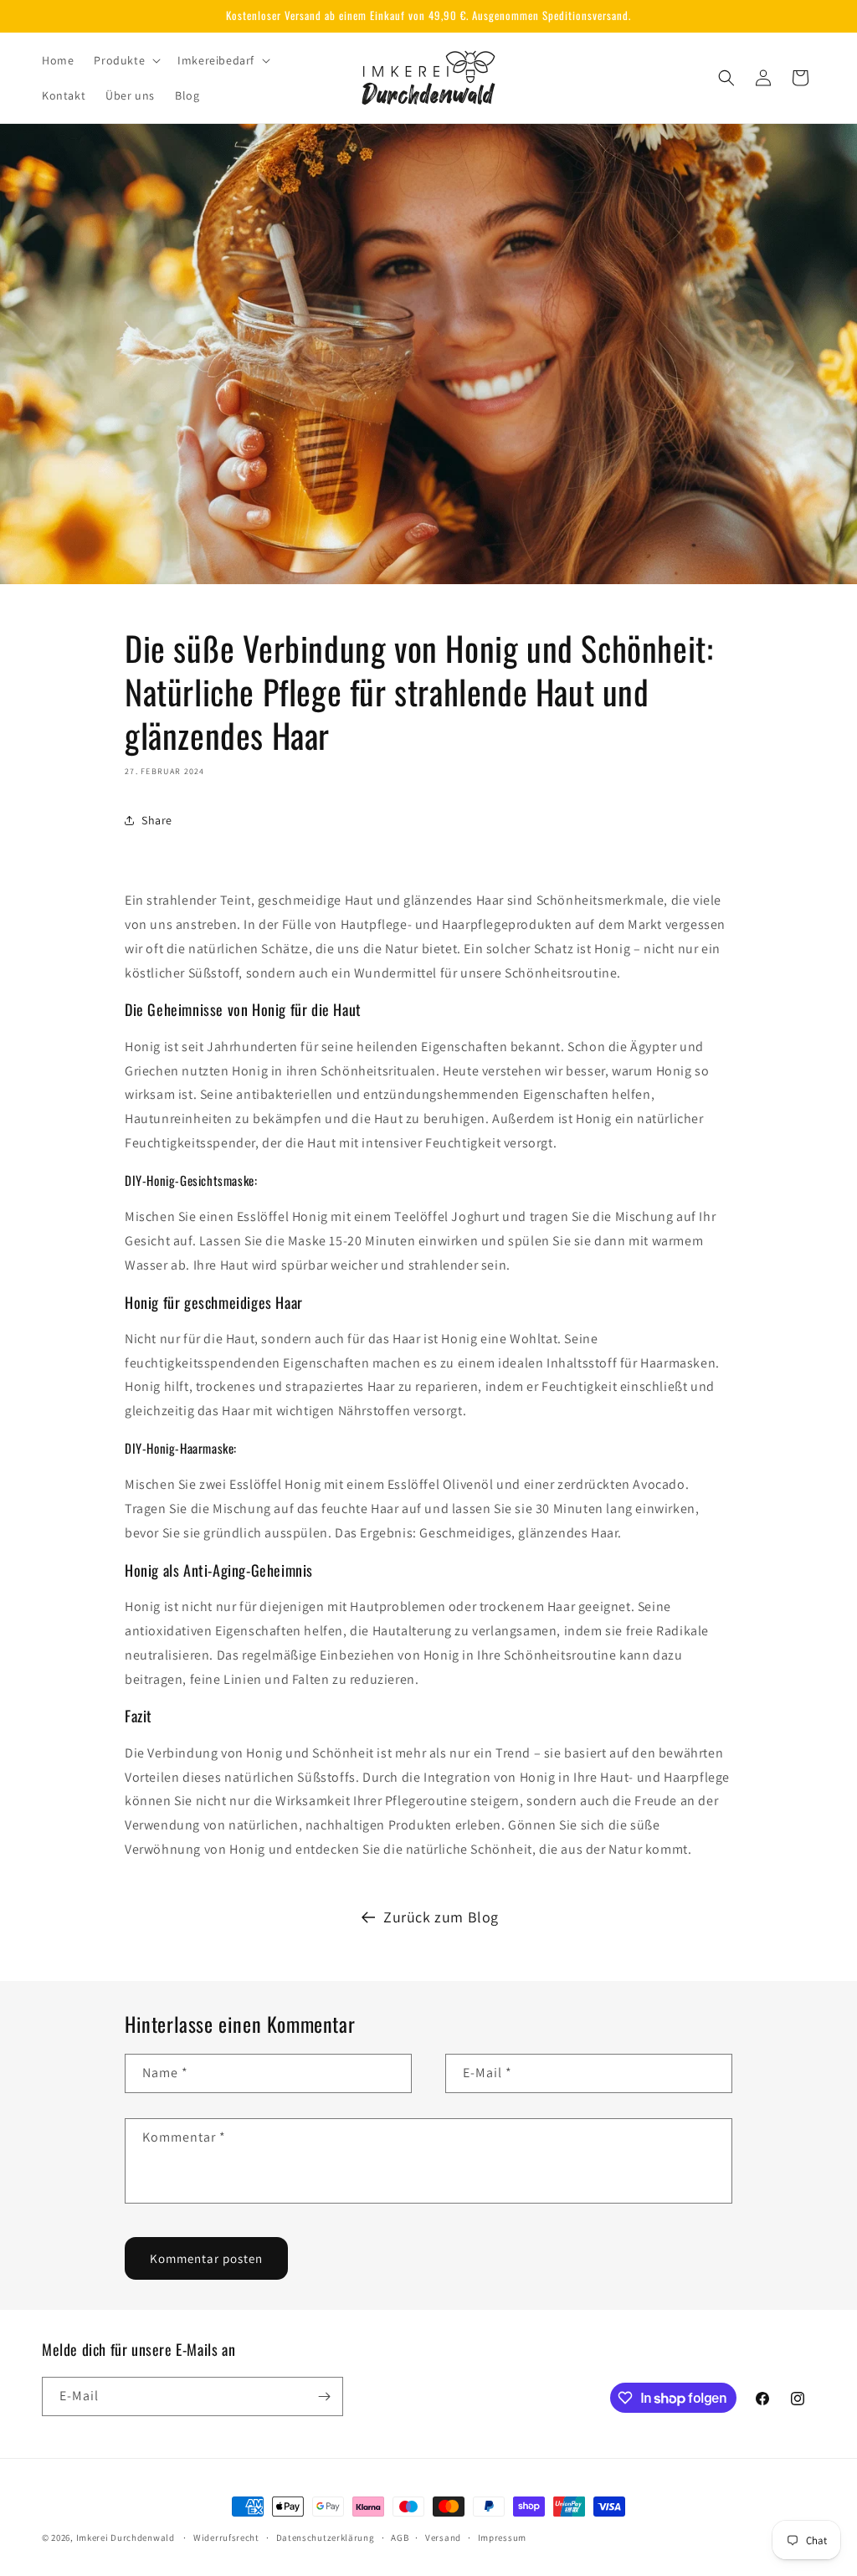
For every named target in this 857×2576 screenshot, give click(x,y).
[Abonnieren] (324, 2396)
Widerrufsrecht (226, 2538)
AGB (400, 2538)
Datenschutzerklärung (326, 2538)
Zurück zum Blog (441, 1917)
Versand (443, 2538)
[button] (126, 60)
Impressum (502, 2538)
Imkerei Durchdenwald (126, 2538)
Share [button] (157, 820)
